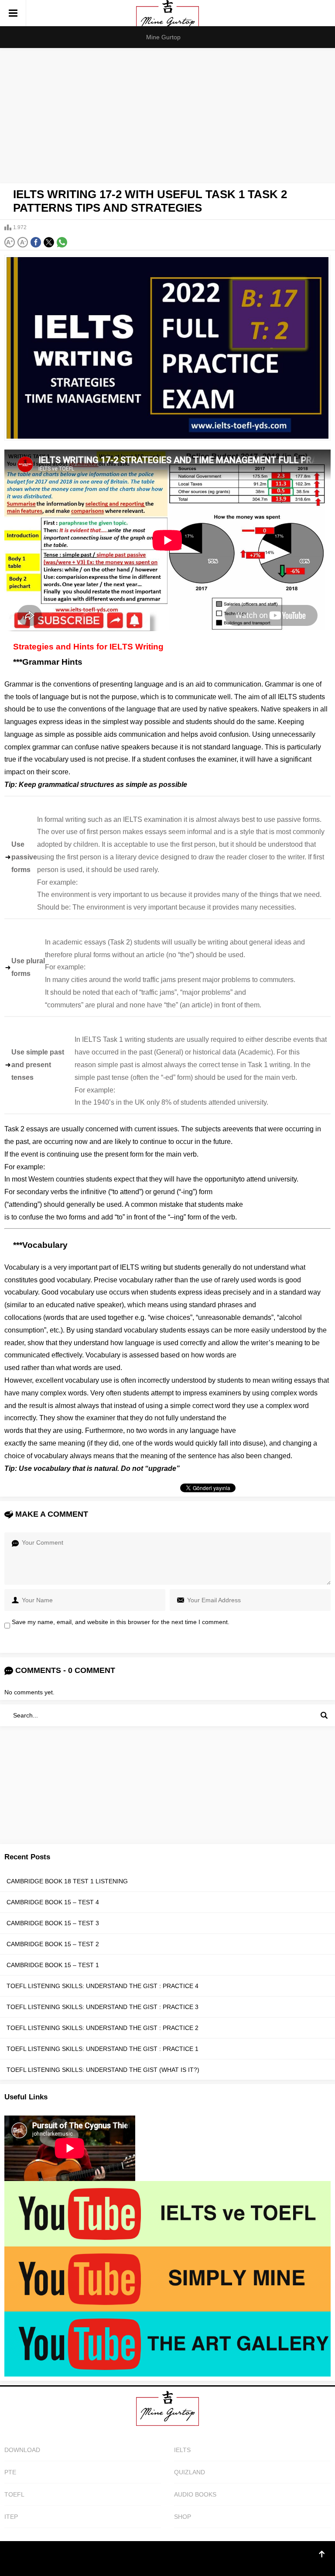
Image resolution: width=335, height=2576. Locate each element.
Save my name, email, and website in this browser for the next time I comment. (121, 1622)
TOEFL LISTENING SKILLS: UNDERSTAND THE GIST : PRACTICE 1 (103, 2049)
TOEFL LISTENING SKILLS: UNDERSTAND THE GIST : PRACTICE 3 (103, 2007)
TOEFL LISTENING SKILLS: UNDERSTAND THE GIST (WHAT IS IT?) (103, 2070)
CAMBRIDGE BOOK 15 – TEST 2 (53, 1944)
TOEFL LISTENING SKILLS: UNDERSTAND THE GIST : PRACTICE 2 (103, 2028)
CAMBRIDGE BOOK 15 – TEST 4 (53, 1902)
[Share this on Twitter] (49, 242)
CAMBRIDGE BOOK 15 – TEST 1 (53, 1965)
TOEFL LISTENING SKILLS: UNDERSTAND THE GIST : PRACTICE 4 (103, 1986)
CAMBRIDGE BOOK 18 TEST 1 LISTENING (67, 1881)
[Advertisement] (167, 113)
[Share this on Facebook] (36, 242)
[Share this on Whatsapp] (62, 242)
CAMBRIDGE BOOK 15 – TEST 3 (53, 1923)
